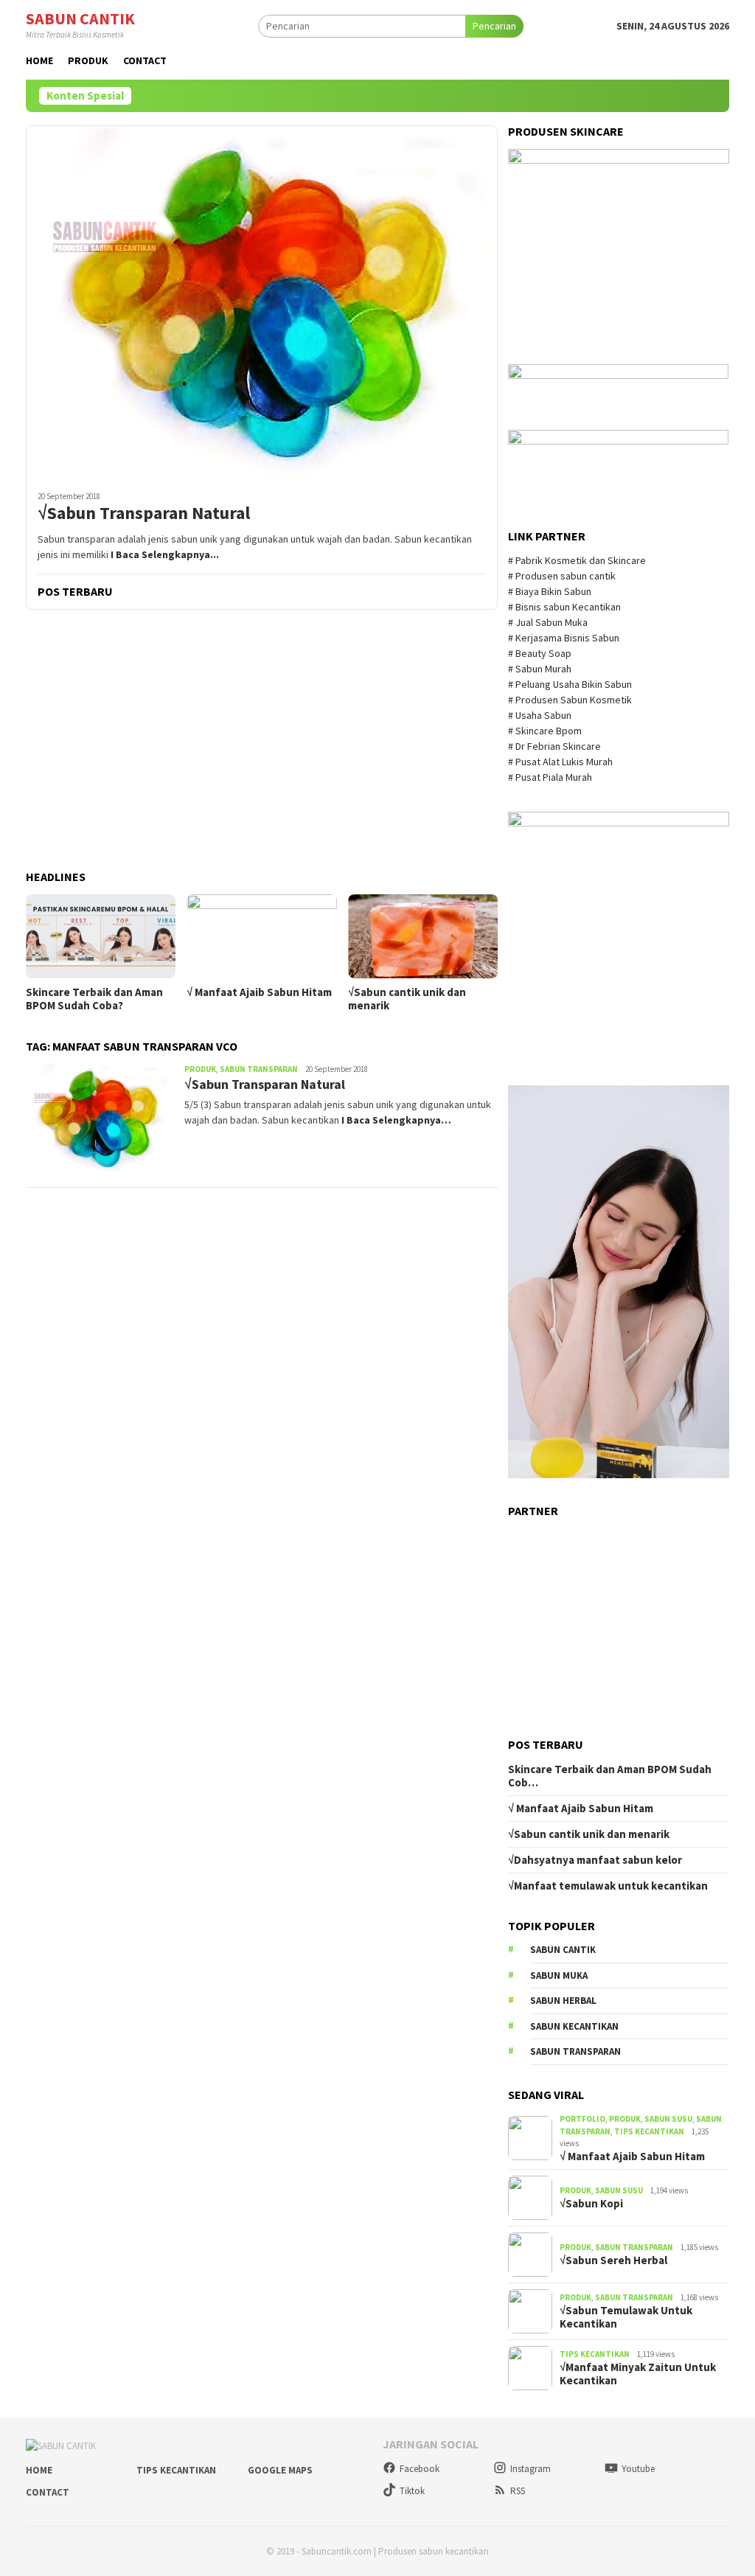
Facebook (420, 2469)
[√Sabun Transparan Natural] (262, 302)
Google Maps (280, 2470)
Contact (48, 2492)
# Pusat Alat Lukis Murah (561, 762)
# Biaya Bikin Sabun (550, 591)
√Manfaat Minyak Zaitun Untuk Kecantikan (638, 2374)
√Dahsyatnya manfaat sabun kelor (595, 1860)
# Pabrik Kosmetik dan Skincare (578, 560)
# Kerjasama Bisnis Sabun (564, 638)
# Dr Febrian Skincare (556, 746)
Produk (200, 1069)
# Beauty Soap (541, 653)
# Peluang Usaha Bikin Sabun (570, 684)
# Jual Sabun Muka (549, 622)
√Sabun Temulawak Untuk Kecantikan (626, 2317)
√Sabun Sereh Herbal (613, 2260)
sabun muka (559, 1975)
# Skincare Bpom (546, 731)
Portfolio (582, 2119)
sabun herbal (563, 2001)
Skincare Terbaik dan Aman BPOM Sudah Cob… (610, 1776)
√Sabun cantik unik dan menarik (407, 999)
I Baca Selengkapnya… (396, 1120)
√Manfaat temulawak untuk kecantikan (608, 1886)
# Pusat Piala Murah (551, 777)
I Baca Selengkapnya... (165, 554)
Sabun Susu (668, 2119)
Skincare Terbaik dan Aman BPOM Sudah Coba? (94, 999)
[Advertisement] (262, 741)
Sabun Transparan (259, 1069)
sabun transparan (575, 2051)
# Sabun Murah (540, 669)
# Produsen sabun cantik (562, 576)
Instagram (530, 2469)
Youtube (638, 2469)
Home (39, 2470)
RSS (518, 2491)
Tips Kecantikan (649, 2131)
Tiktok (412, 2491)
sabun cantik (563, 1950)
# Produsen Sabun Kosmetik (571, 700)
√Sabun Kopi (591, 2204)
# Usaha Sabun (541, 715)
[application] (619, 1282)
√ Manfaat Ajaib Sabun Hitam (259, 992)
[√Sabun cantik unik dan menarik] (423, 936)
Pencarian (494, 26)
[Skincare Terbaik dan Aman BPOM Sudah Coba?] (101, 936)
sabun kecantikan (574, 2026)
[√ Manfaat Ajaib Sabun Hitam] (261, 936)
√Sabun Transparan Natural (144, 514)
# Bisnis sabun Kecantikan (566, 607)
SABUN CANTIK (80, 18)
